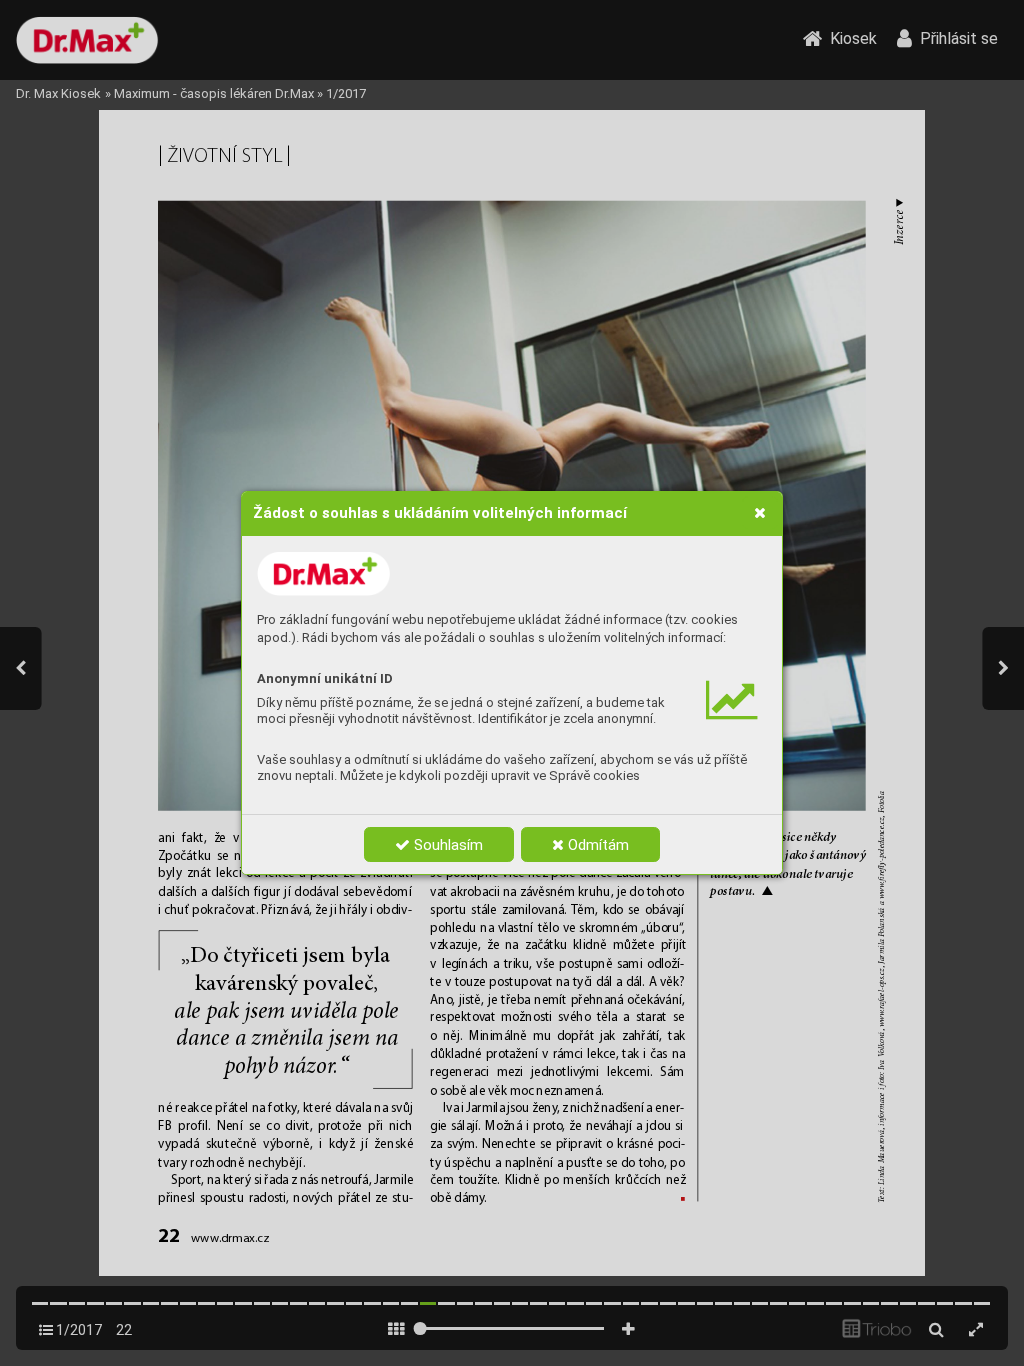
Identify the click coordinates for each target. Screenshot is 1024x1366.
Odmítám (596, 845)
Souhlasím (446, 845)
